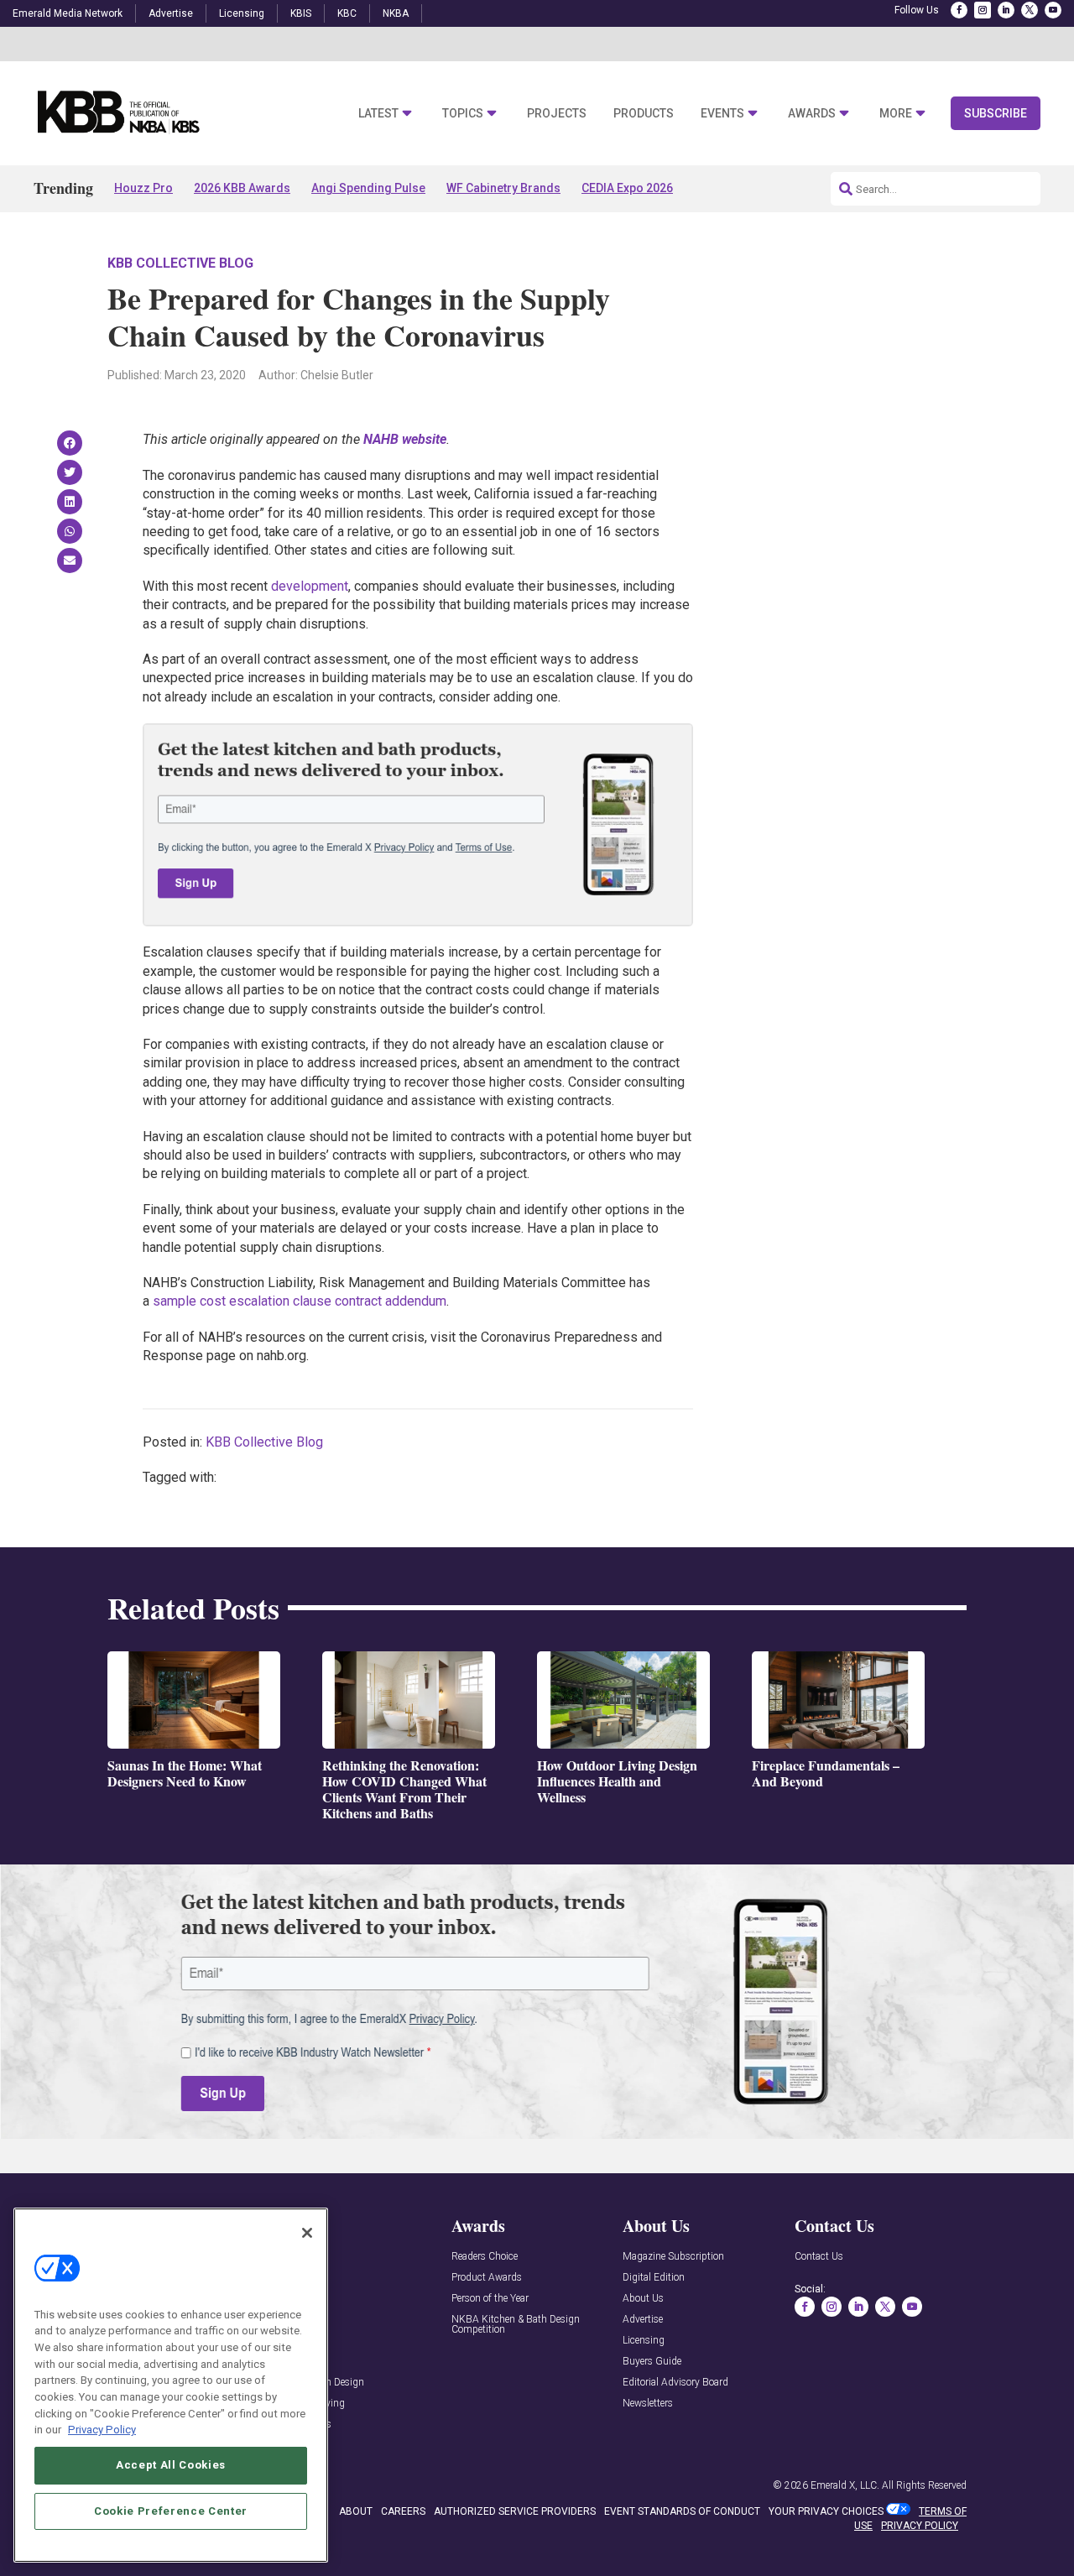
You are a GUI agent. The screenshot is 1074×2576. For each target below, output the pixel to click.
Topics (463, 114)
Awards (812, 114)
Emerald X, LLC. (845, 2485)
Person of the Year (490, 2299)
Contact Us (819, 2257)
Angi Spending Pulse (368, 188)
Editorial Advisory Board (675, 2383)
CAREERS (403, 2511)
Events (722, 114)
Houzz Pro (143, 188)
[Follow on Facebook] (959, 10)
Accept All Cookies (171, 2465)
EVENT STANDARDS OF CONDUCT (682, 2511)
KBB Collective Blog (180, 263)
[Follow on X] (1030, 10)
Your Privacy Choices (826, 2511)
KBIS (301, 13)
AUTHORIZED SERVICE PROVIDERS (515, 2511)
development (310, 586)
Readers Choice (485, 2257)
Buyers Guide (652, 2362)
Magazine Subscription (673, 2257)
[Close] (307, 2233)
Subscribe (996, 113)
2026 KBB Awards (242, 188)
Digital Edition (654, 2278)
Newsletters (648, 2404)
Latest (378, 114)
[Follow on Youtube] (1053, 10)
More (896, 114)
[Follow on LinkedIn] (1006, 10)
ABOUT (356, 2511)
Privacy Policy (102, 2430)
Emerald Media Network (68, 13)
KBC (347, 13)
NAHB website (405, 439)
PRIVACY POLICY (920, 2526)
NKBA (396, 13)
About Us (643, 2299)
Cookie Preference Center (171, 2510)
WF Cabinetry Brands (503, 188)
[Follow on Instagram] (983, 10)
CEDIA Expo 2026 (627, 188)
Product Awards (487, 2278)
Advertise (171, 13)
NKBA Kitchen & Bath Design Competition (516, 2325)
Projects (557, 114)
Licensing (242, 13)
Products (644, 114)
